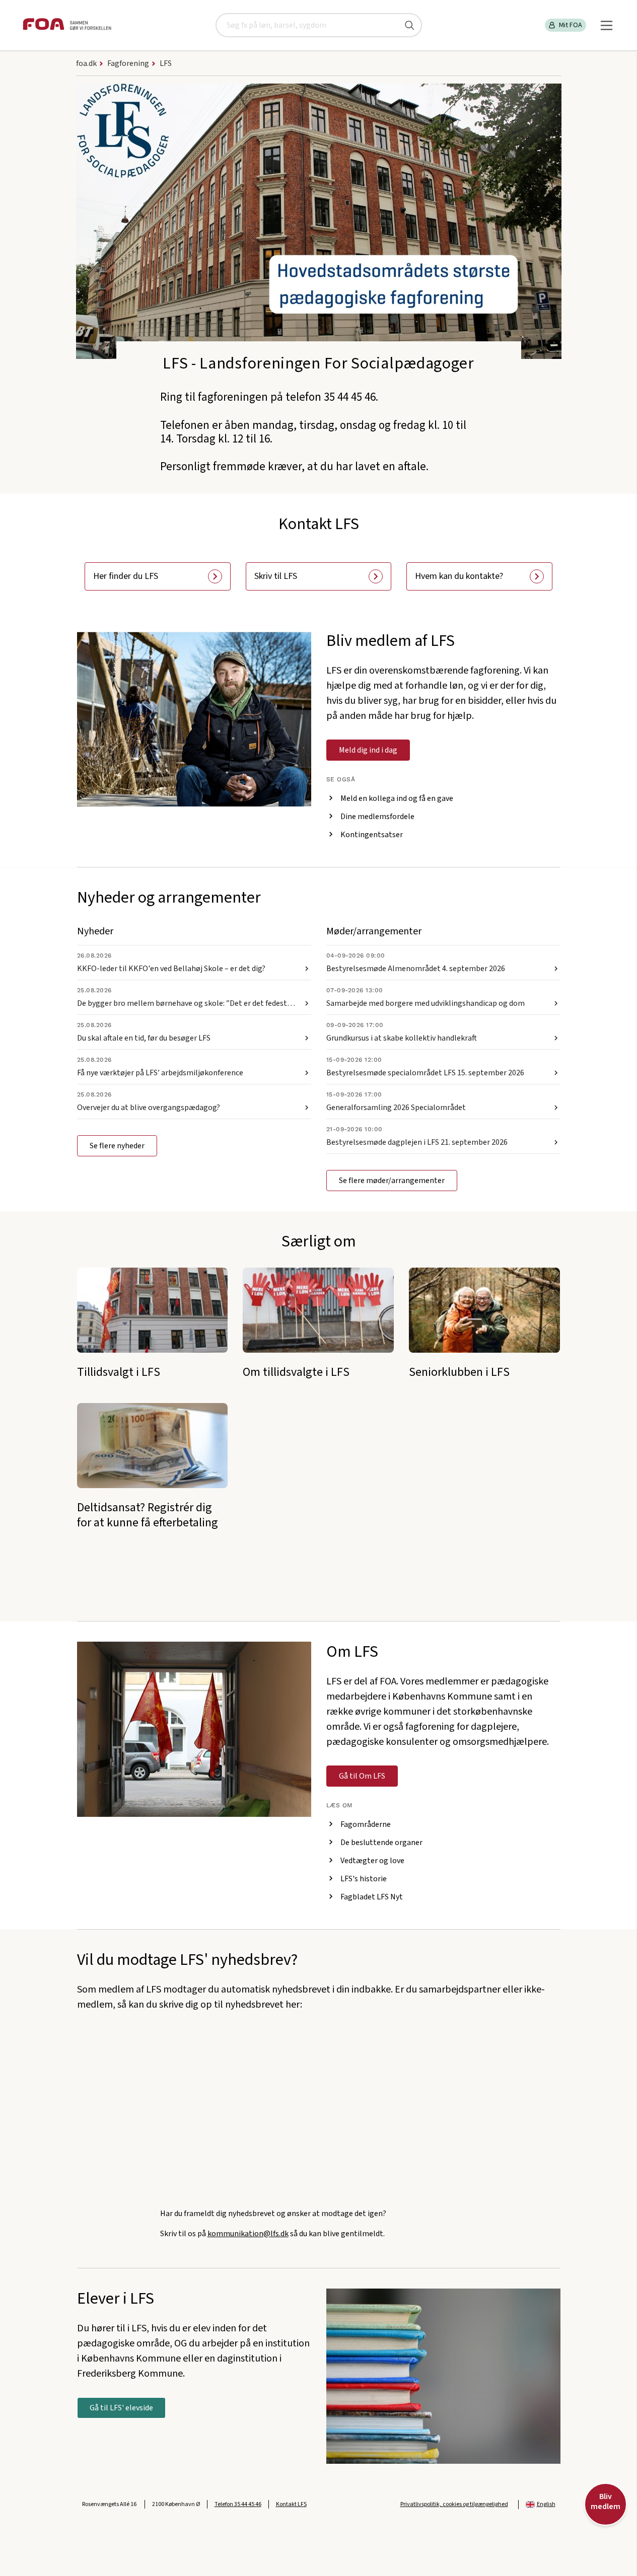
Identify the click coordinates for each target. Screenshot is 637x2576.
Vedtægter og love (372, 1861)
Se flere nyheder (117, 1146)
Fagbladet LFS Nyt (372, 1897)
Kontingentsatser (372, 835)
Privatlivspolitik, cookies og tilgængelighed (454, 2504)
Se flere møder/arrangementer (392, 1181)
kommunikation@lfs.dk (248, 2234)
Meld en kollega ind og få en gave (397, 798)
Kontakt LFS (291, 2504)
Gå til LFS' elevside (121, 2408)
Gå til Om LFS (362, 1776)
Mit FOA (571, 25)
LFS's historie (364, 1879)
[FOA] (67, 25)
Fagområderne (366, 1824)
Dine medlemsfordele (377, 817)
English (546, 2504)
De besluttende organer (381, 1843)
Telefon (238, 2504)
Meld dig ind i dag (368, 750)
